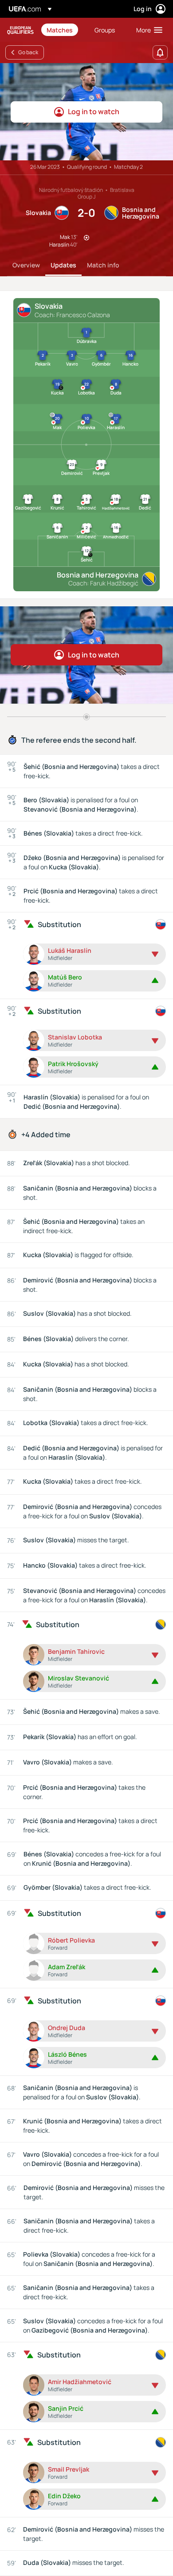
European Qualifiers (20, 30)
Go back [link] (28, 52)
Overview (26, 265)
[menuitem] (63, 30)
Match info (103, 265)
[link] (60, 30)
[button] (147, 30)
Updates (63, 265)
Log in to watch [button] (94, 111)
